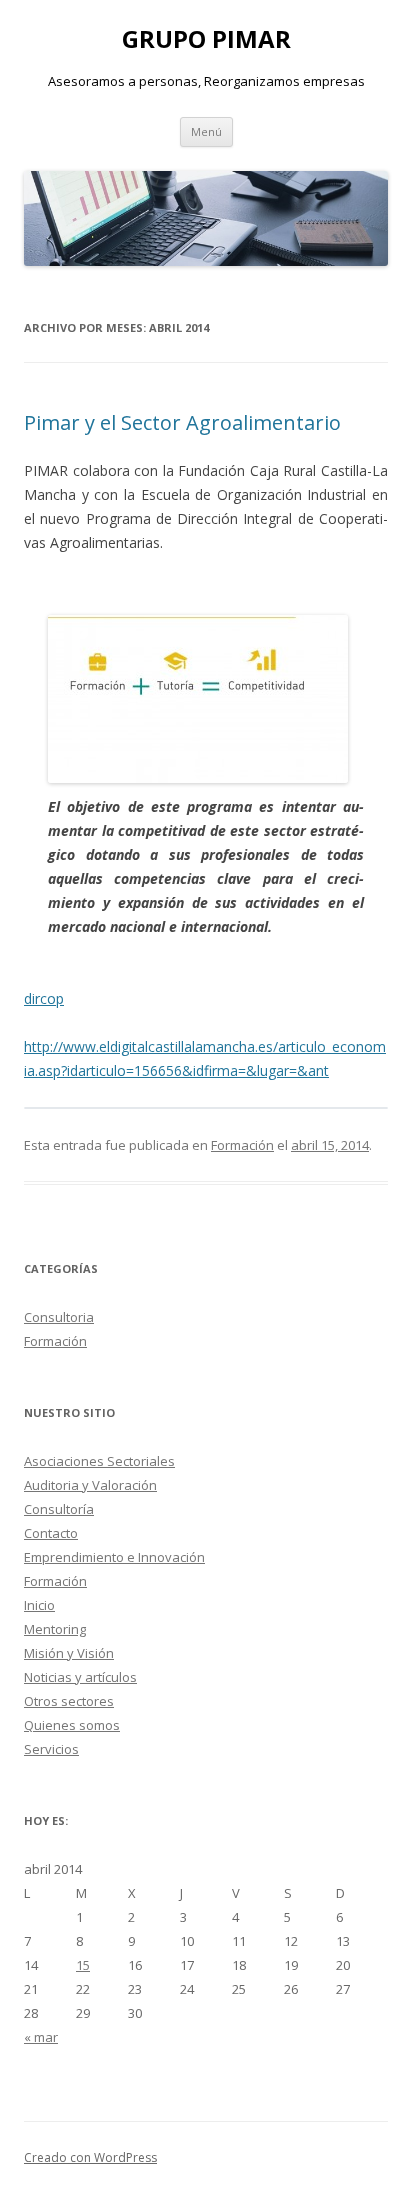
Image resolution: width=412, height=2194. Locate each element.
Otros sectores (69, 1701)
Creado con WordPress (90, 2157)
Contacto (51, 1533)
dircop (44, 998)
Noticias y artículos (80, 1677)
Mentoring (55, 1629)
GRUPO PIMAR (206, 39)
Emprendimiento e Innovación (114, 1557)
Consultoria (59, 1317)
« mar (41, 2037)
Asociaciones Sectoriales (99, 1461)
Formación (242, 1145)
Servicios (51, 1749)
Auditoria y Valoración (90, 1485)
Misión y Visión (69, 1653)
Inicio (39, 1605)
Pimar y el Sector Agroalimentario (182, 422)
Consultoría (59, 1509)
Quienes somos (72, 1725)
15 (83, 1965)
